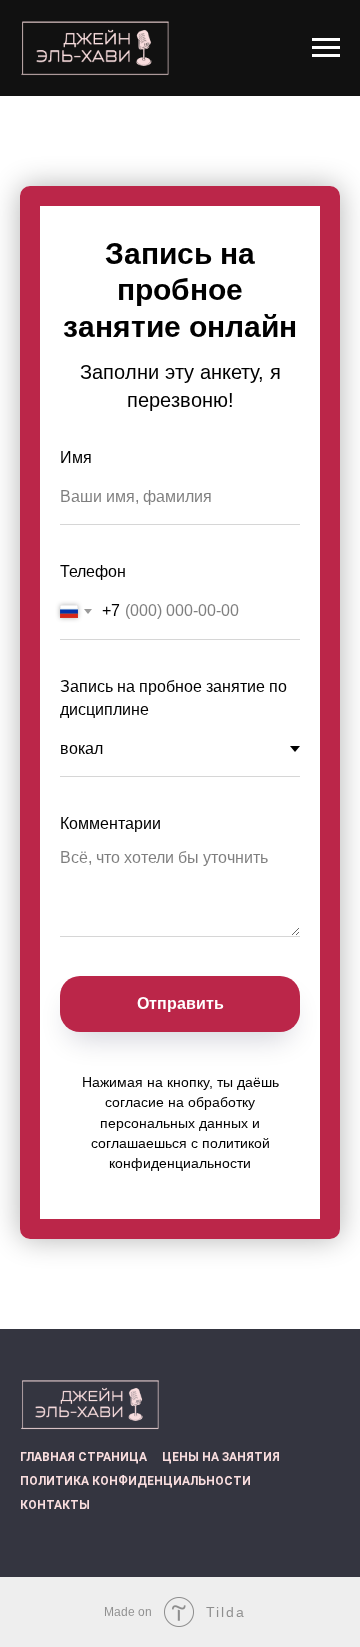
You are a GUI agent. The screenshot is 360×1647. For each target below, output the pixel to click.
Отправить (180, 1003)
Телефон (93, 571)
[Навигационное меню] (326, 48)
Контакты (55, 1505)
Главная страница (83, 1457)
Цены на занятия (221, 1457)
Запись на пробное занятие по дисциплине (173, 698)
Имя (76, 457)
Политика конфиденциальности (135, 1481)
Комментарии (110, 823)
